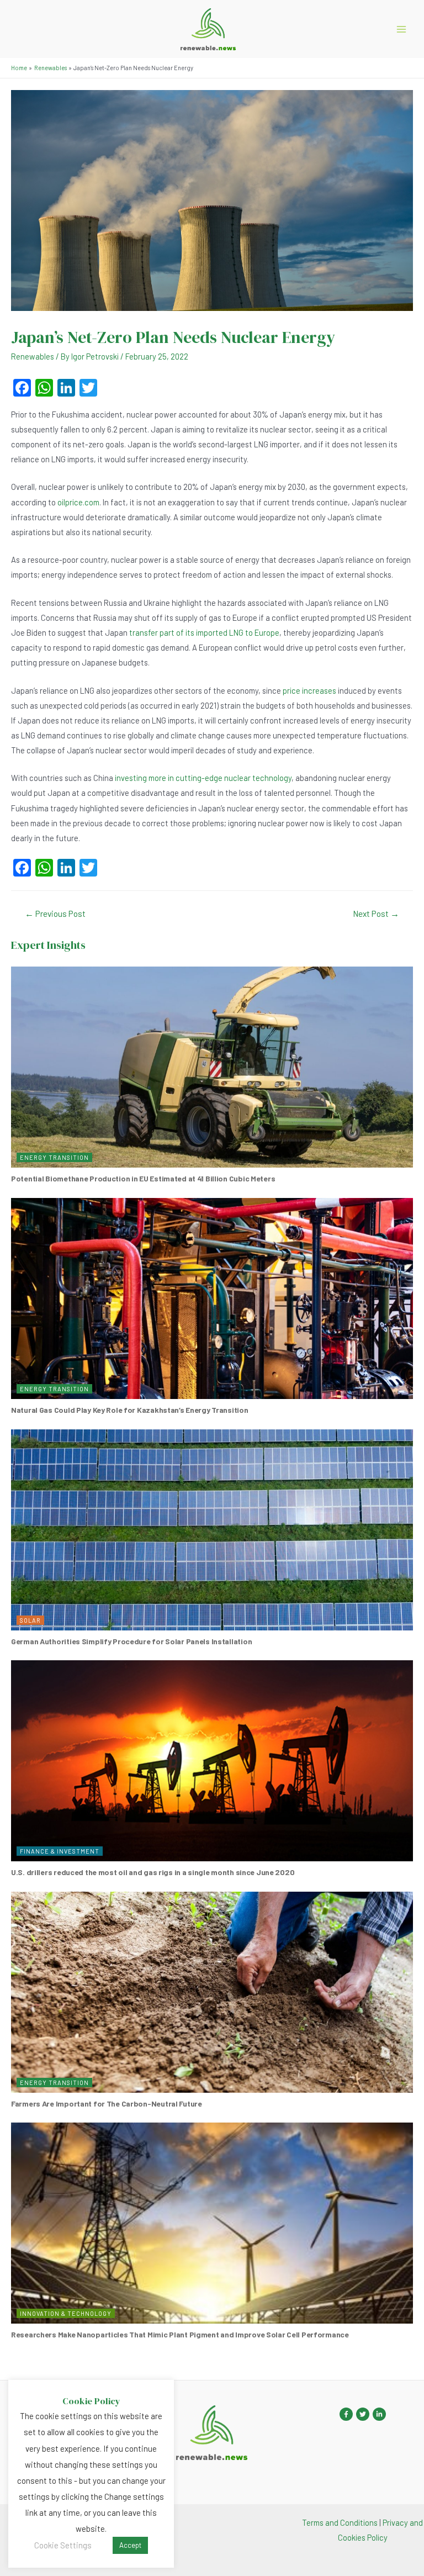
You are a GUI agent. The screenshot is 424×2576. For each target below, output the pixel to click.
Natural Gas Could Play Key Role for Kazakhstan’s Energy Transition (130, 1410)
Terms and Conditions (340, 2522)
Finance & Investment (60, 1851)
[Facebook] (346, 2414)
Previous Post (55, 913)
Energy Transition (54, 1157)
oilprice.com (78, 502)
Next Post (376, 913)
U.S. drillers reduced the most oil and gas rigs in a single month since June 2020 (153, 1872)
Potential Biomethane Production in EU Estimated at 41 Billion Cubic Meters (143, 1178)
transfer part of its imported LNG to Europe (204, 632)
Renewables (33, 356)
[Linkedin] (379, 2414)
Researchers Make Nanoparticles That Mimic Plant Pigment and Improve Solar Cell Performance (180, 2334)
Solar (30, 1620)
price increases (309, 690)
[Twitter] (363, 2414)
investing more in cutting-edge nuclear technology (203, 778)
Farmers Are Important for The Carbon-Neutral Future (107, 2103)
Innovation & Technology (66, 2313)
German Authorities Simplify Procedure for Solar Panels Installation (131, 1641)
